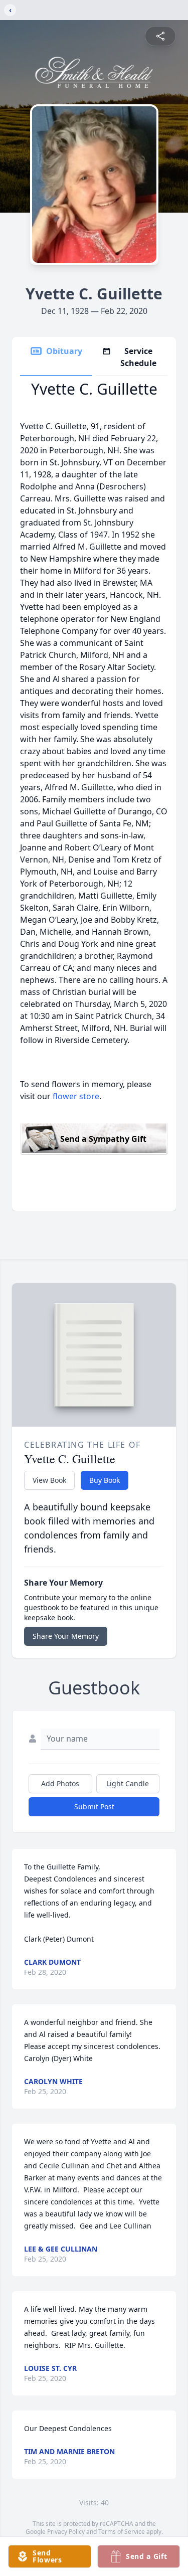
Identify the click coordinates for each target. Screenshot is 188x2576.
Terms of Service (122, 2532)
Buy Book (105, 1480)
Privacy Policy (66, 2532)
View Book (49, 1480)
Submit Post (94, 1807)
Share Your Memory (66, 1636)
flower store (76, 1096)
